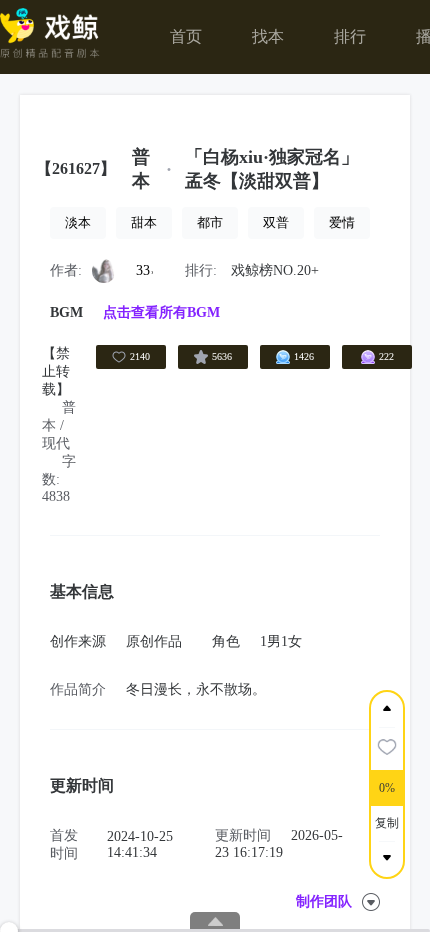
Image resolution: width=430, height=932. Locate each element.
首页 (186, 36)
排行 (350, 36)
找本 (268, 36)
